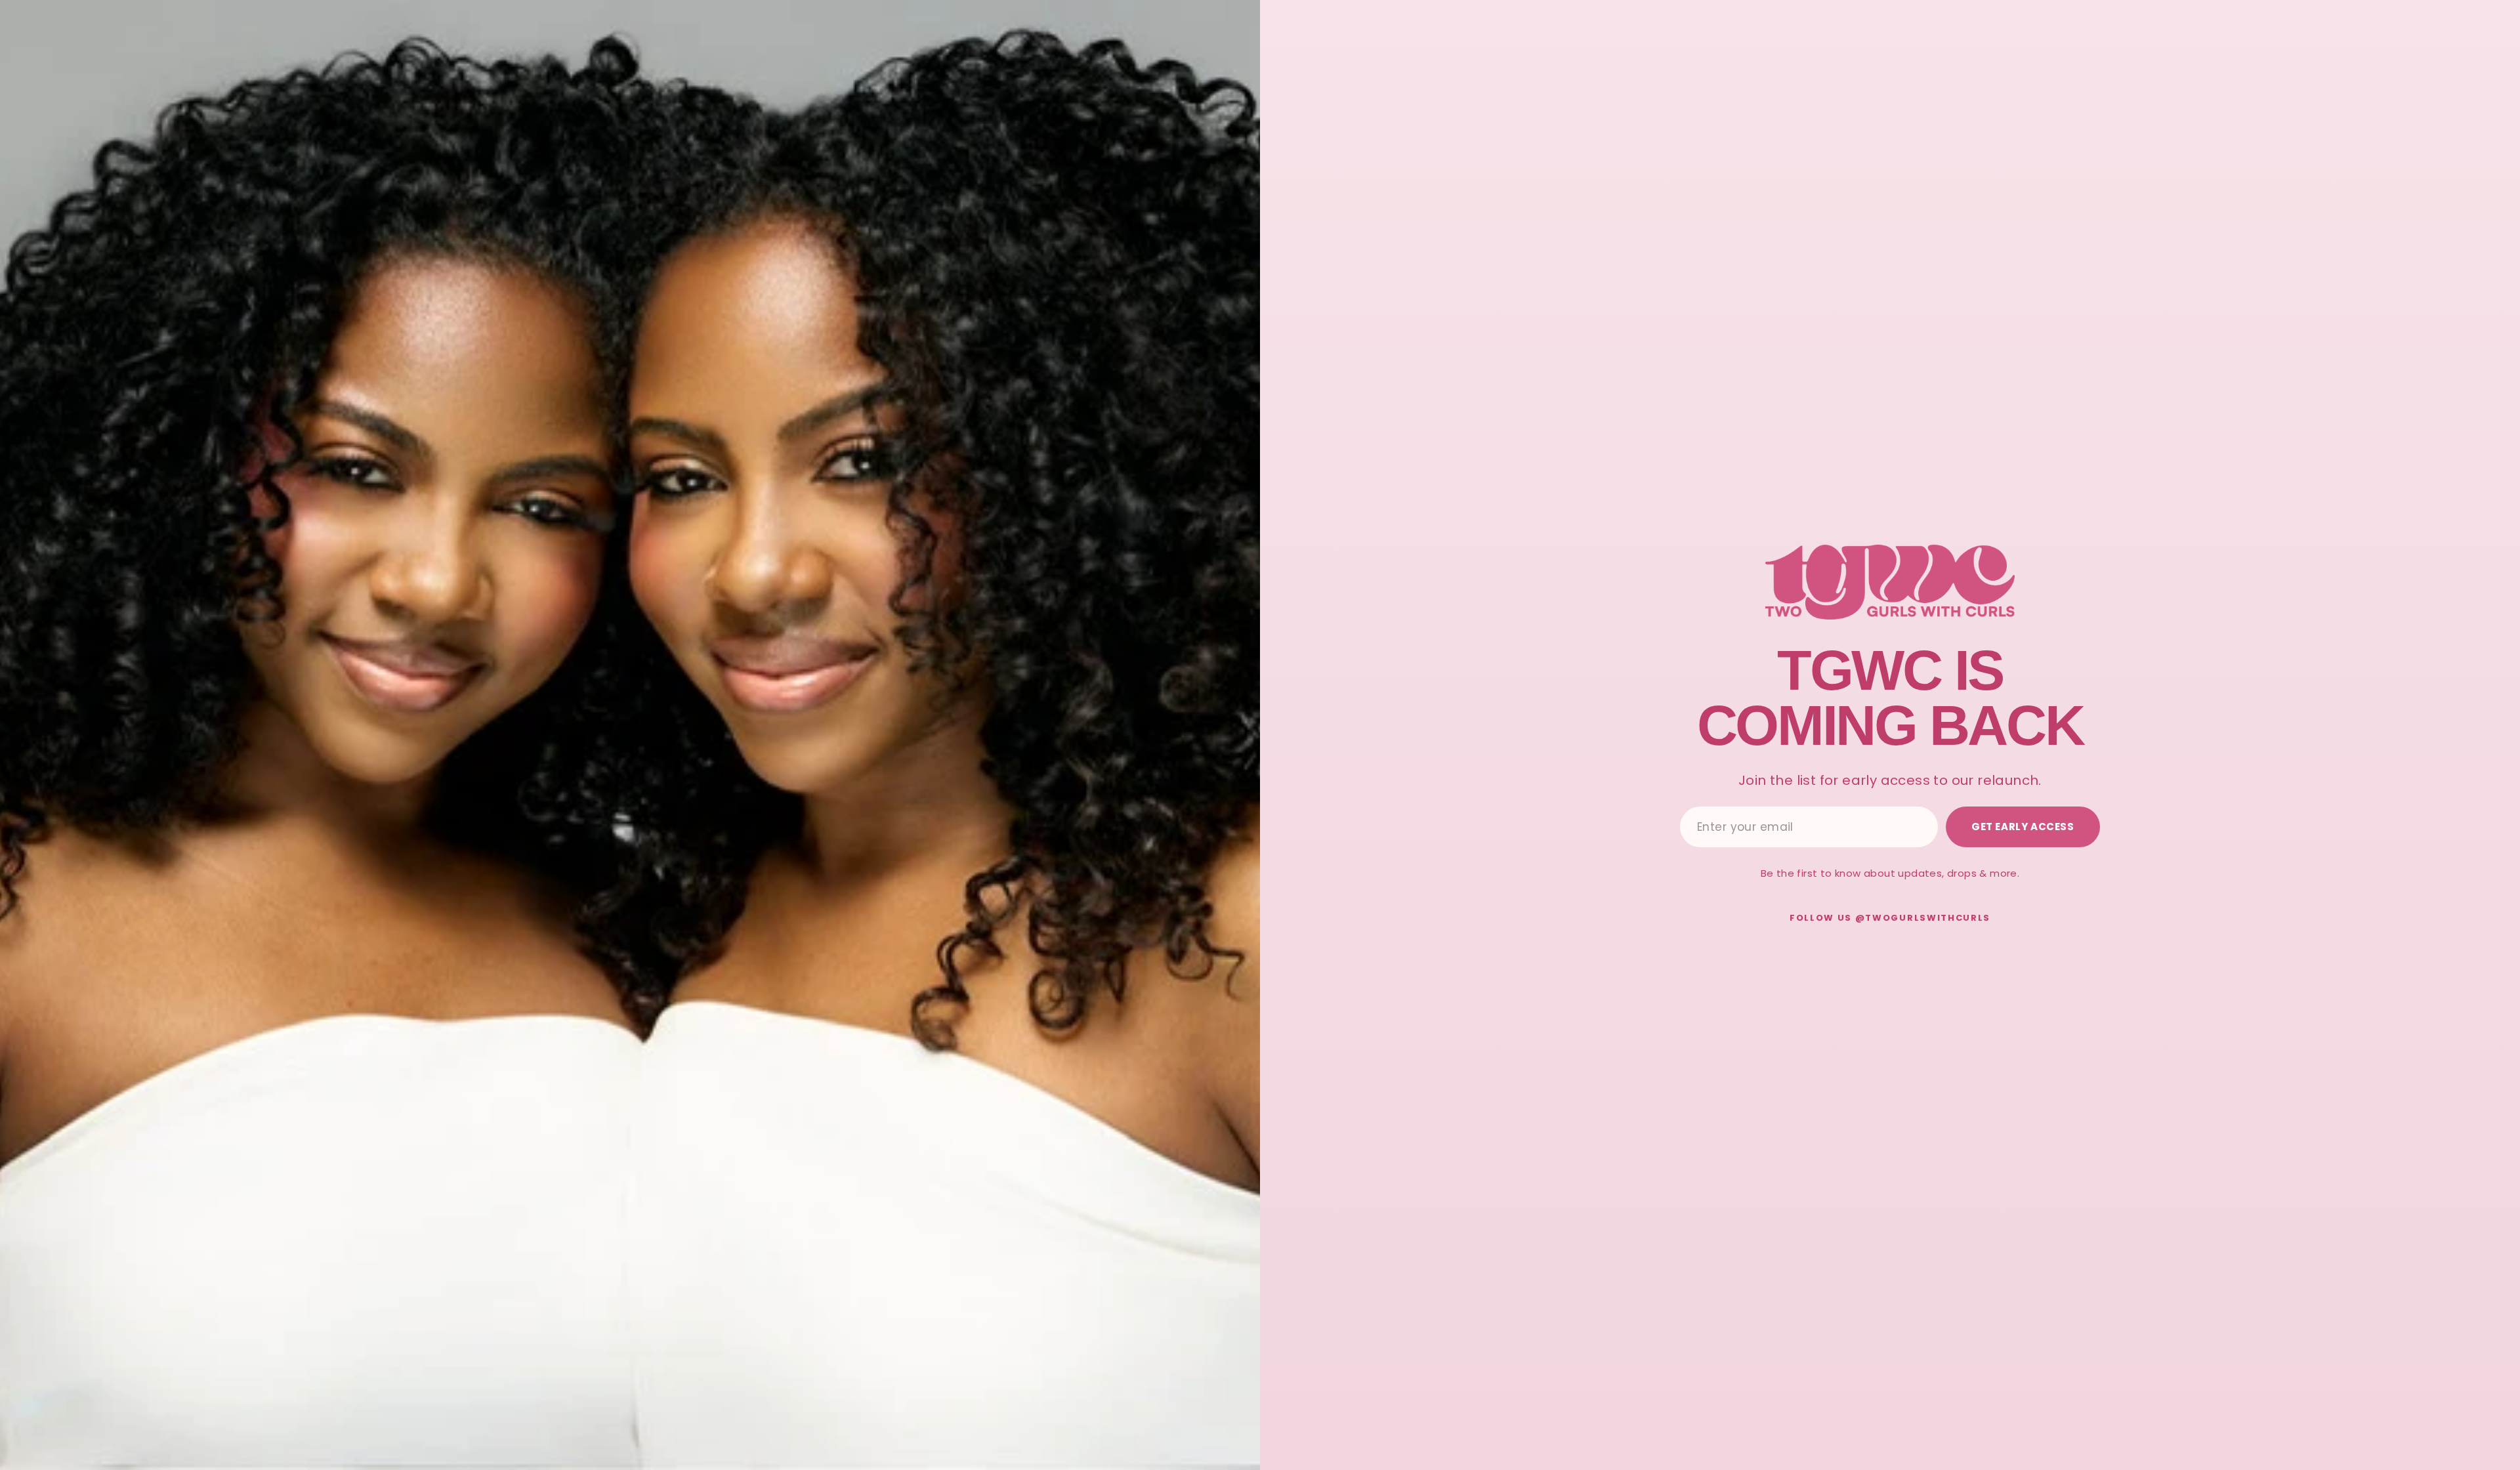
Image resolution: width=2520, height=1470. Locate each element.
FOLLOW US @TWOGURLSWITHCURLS (1890, 918)
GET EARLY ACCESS (2023, 827)
